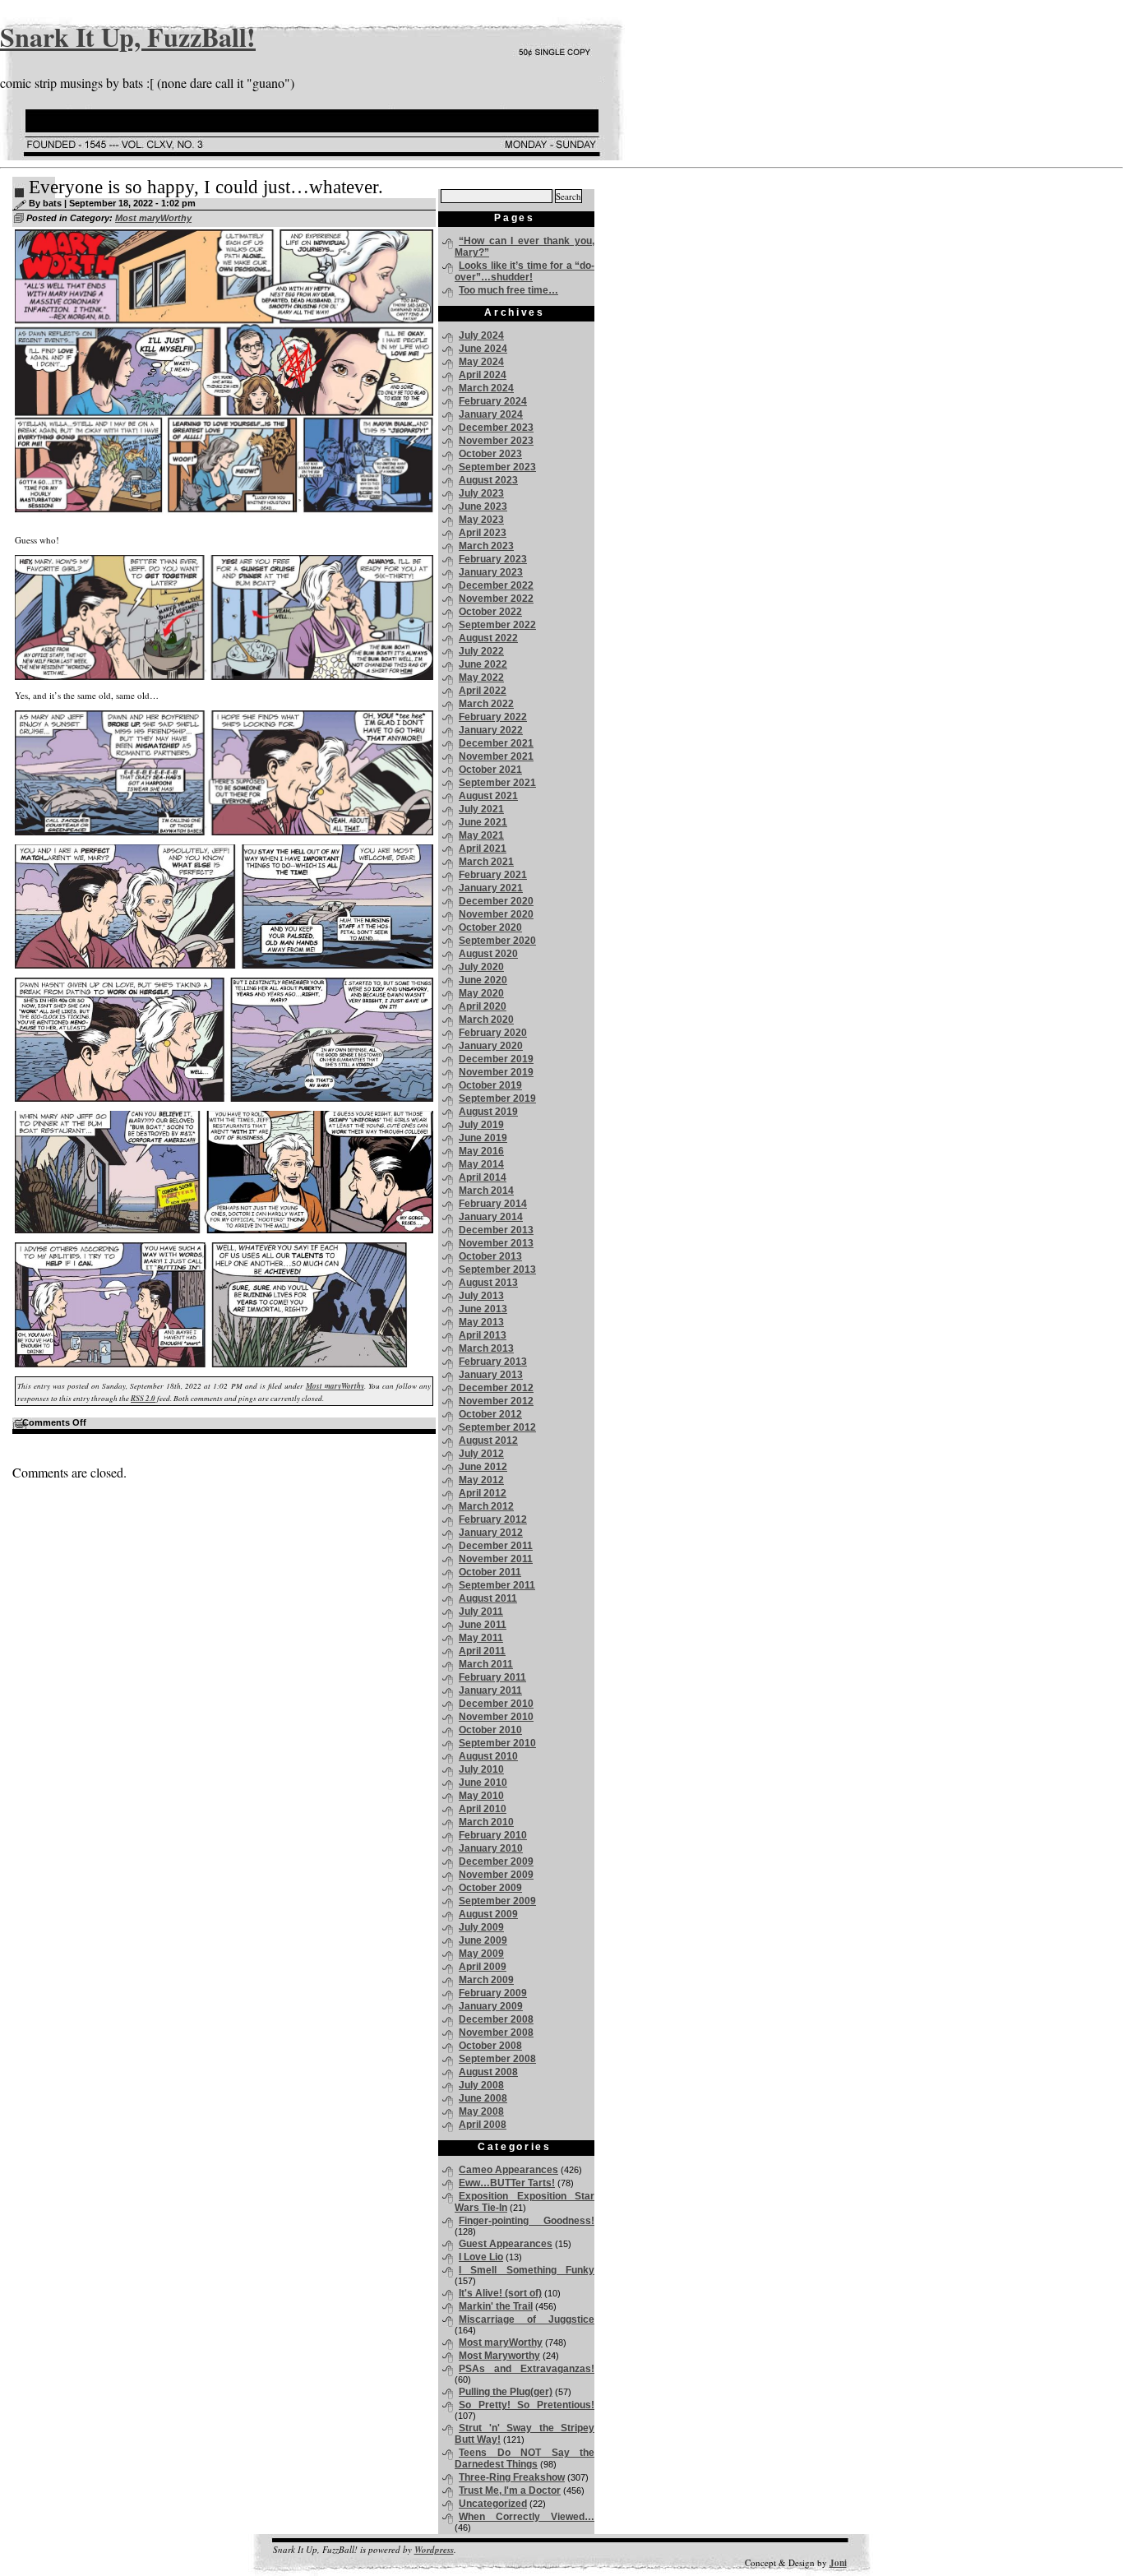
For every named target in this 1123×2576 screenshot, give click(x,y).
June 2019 (483, 1138)
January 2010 (491, 1848)
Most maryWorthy (153, 218)
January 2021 (491, 888)
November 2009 (496, 1875)
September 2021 (497, 783)
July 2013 (481, 1296)
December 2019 (496, 1059)
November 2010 (496, 1717)
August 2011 (488, 1598)
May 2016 (481, 1151)
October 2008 (490, 2046)
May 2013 (481, 1322)
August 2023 (488, 480)
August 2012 (488, 1441)
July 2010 (481, 1769)
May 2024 (481, 362)
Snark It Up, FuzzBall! (128, 37)
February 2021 (493, 875)
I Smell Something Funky (527, 2270)
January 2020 (491, 1046)
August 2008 (488, 2072)
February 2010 (493, 1835)
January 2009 (491, 2006)
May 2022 (481, 678)
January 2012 (491, 1533)
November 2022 (496, 599)
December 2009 (496, 1861)
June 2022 (483, 664)
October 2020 (490, 927)
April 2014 (483, 1177)
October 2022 (490, 612)
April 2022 (483, 691)
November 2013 (496, 1243)
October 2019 (490, 1085)
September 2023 (497, 467)
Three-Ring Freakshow (512, 2477)
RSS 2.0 (143, 1398)
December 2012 (496, 1388)
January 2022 (491, 730)
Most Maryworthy (499, 2356)
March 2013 (486, 1348)
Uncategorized (493, 2504)
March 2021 (486, 862)
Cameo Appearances (508, 2170)
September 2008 (497, 2059)
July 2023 (481, 493)
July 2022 (481, 651)
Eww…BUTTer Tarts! (507, 2183)
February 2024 (493, 401)
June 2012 (483, 1467)
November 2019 (496, 1072)
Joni (838, 2563)
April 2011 (482, 1651)
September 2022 (497, 625)
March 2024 (486, 388)
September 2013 (497, 1270)
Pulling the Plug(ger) (506, 2392)
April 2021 (483, 849)
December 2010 (496, 1704)
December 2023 (496, 428)
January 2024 (491, 414)
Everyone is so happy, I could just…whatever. (206, 187)
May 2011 (481, 1638)
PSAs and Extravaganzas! (527, 2369)
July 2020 (481, 967)
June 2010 (483, 1783)
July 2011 (481, 1612)
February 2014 (493, 1204)
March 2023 (486, 546)
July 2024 (481, 335)
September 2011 (497, 1585)
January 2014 (491, 1217)
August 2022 (488, 638)
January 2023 (491, 572)
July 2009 (481, 1927)
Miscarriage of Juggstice (527, 2319)
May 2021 (481, 835)
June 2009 (483, 1940)
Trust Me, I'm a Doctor (510, 2490)
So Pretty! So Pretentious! (527, 2405)
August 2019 (488, 1112)
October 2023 (490, 454)
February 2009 (493, 1993)
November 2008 (496, 2033)
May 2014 (481, 1164)
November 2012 (496, 1401)
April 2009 (483, 1967)
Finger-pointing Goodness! (527, 2221)
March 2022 (486, 704)
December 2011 (496, 1546)
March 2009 (486, 1980)
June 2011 (483, 1625)
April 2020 (483, 1006)
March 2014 (486, 1191)
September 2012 (497, 1427)
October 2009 (490, 1888)
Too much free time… (508, 290)
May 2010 (481, 1796)
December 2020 (496, 901)
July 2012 (481, 1454)
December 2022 (496, 585)
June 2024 (483, 349)
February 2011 (492, 1677)
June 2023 (483, 506)
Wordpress (434, 2550)
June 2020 (483, 980)
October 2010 (490, 1730)
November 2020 (496, 914)
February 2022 (493, 717)
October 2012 (490, 1414)
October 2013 (490, 1256)
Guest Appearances (506, 2244)
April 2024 (483, 375)
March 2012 (486, 1506)
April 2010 (483, 1809)
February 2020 (493, 1033)
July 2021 (481, 809)
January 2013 (491, 1375)
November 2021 (496, 756)
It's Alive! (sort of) (500, 2293)
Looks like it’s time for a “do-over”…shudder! (525, 271)
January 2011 (490, 1690)
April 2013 (483, 1335)
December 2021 (496, 743)
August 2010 (488, 1756)
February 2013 (493, 1362)
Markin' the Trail (496, 2306)
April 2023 (483, 533)
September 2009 (497, 1901)
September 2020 (497, 941)
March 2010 (486, 1822)
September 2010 (497, 1743)
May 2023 (481, 520)
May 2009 (481, 1954)
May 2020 (481, 993)
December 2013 (496, 1230)
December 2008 (496, 2019)
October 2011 (490, 1572)
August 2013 (488, 1283)
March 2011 (486, 1664)
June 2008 (483, 2098)
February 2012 (493, 1519)
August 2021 (488, 796)
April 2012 (483, 1493)
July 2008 (481, 2085)
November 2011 (496, 1559)
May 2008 (481, 2111)
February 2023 (493, 559)
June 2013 (483, 1309)
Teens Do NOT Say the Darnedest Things (525, 2458)
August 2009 (488, 1914)
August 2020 (488, 954)
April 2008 (483, 2125)
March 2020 (486, 1020)
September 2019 (497, 1098)
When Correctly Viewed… (527, 2517)
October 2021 (490, 770)
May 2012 (481, 1480)
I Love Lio (481, 2257)
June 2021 (483, 822)
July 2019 (481, 1125)
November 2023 (496, 441)
